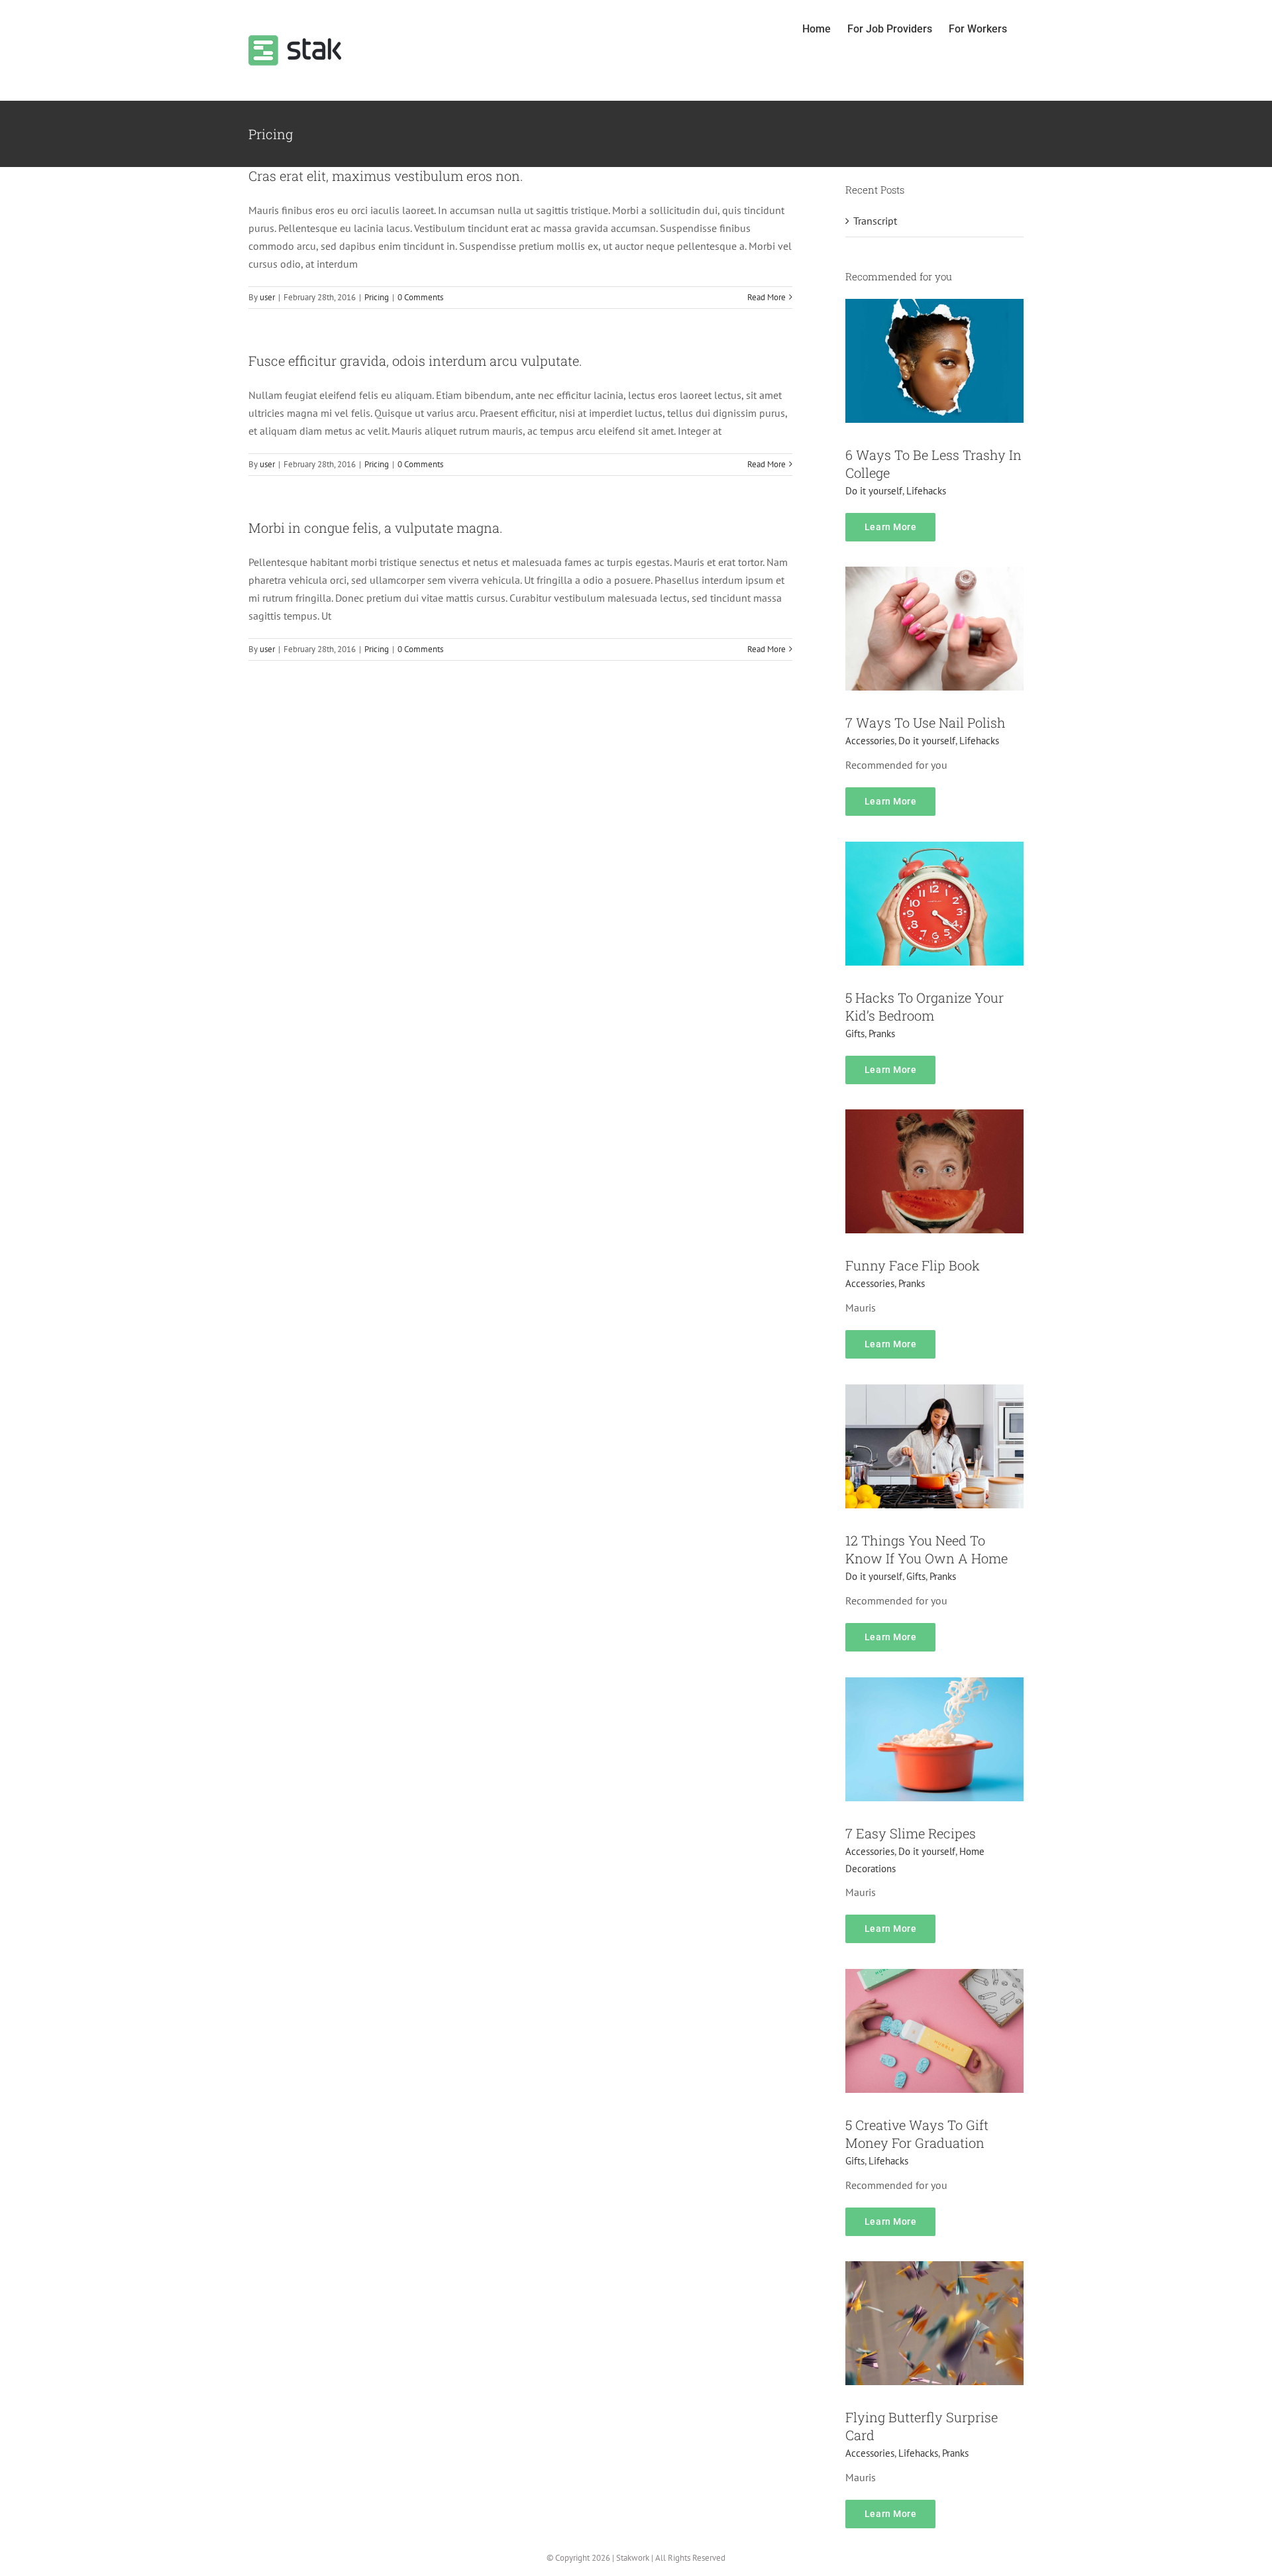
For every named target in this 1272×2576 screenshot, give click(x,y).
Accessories (870, 741)
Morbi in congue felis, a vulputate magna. (376, 528)
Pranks (882, 1034)
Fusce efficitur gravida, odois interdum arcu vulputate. (415, 361)
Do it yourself (874, 491)
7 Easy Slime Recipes (911, 1833)
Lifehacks (926, 491)
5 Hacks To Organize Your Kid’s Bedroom (925, 1006)
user (267, 297)
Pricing (377, 297)
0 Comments (420, 297)
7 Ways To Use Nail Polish (926, 722)
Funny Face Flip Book (913, 1265)
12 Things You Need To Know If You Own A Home (927, 1549)
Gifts (855, 1034)
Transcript (875, 221)
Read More (767, 297)
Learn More (890, 527)
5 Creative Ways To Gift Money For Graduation (917, 2134)
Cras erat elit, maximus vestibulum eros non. (386, 176)
